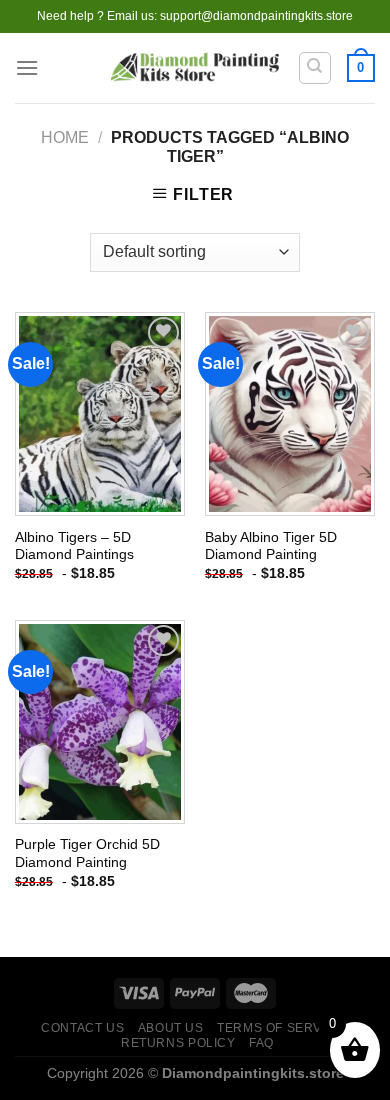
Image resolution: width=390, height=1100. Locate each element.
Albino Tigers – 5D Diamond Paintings (74, 546)
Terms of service (280, 1028)
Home (65, 137)
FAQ (261, 1043)
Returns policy (178, 1043)
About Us (171, 1028)
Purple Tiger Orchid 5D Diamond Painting (87, 853)
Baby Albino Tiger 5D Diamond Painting (271, 546)
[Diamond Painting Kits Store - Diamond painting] (195, 68)
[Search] (315, 68)
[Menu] (27, 67)
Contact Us (82, 1028)
